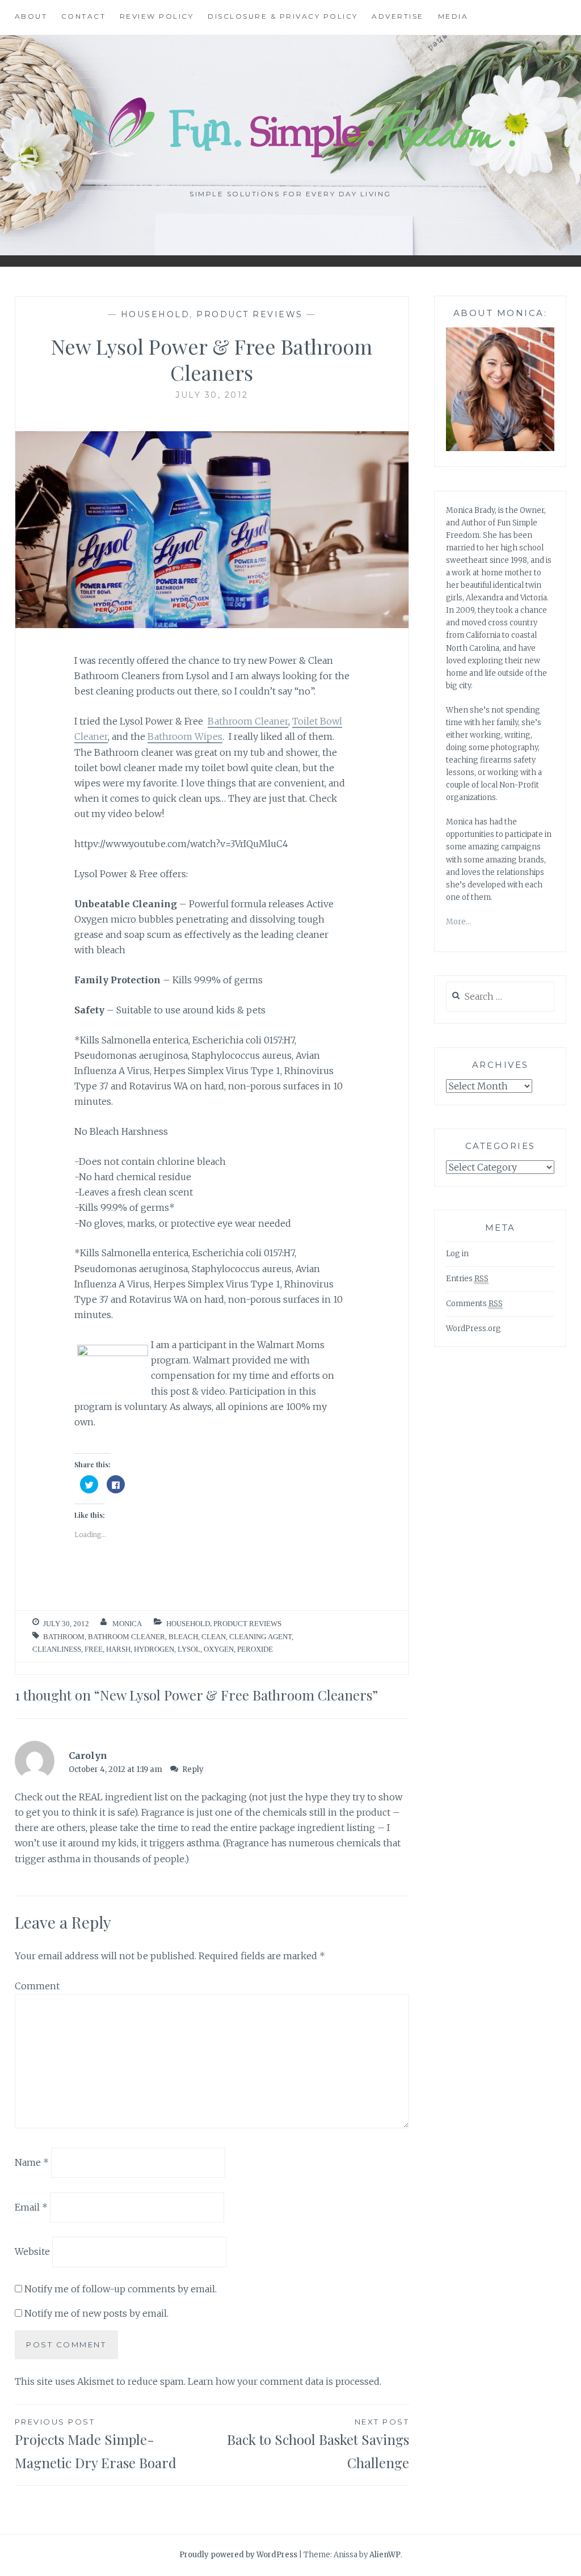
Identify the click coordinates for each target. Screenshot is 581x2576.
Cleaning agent (260, 1637)
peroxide (255, 1649)
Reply (193, 1769)
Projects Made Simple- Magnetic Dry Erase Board (96, 2444)
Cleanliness (57, 1649)
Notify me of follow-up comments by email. (121, 2289)
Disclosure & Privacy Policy (283, 16)
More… (458, 922)
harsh (118, 1649)
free (94, 1649)
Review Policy (157, 16)
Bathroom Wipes (185, 736)
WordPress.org (473, 1329)
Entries (467, 1279)
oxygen (219, 1649)
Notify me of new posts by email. (96, 2313)
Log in (457, 1254)
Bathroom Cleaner (248, 721)
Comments (474, 1304)
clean (214, 1637)
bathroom (64, 1637)
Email (31, 2207)
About (31, 16)
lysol (189, 1649)
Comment (37, 1986)
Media (453, 16)
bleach (183, 1637)
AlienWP (385, 2555)
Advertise (398, 16)
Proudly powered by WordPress (238, 2555)
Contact (84, 16)
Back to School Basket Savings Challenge (318, 2444)
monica (127, 1624)
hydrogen (154, 1649)
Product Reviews (250, 314)
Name (32, 2162)
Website (32, 2251)
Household (155, 314)
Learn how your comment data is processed (284, 2381)
